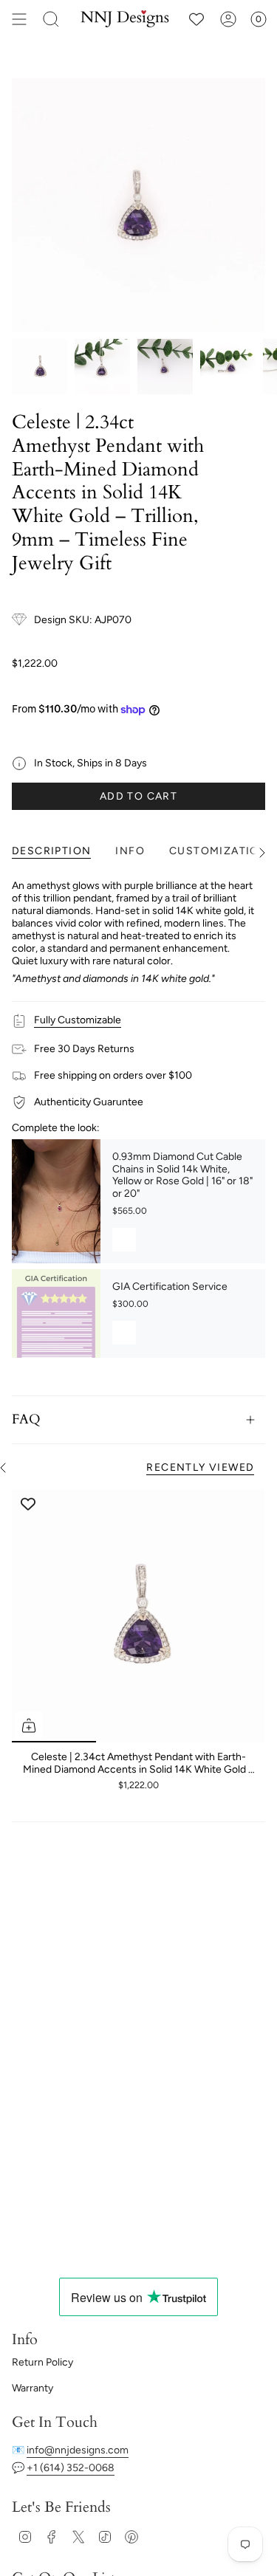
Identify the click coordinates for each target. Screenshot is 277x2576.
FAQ (26, 1419)
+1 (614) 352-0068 (71, 2468)
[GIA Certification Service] (56, 1313)
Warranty (33, 2388)
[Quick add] (29, 1725)
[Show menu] (19, 19)
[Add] (124, 1240)
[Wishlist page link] (196, 19)
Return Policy (42, 2362)
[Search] (51, 19)
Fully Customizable (78, 1020)
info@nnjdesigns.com (78, 2450)
